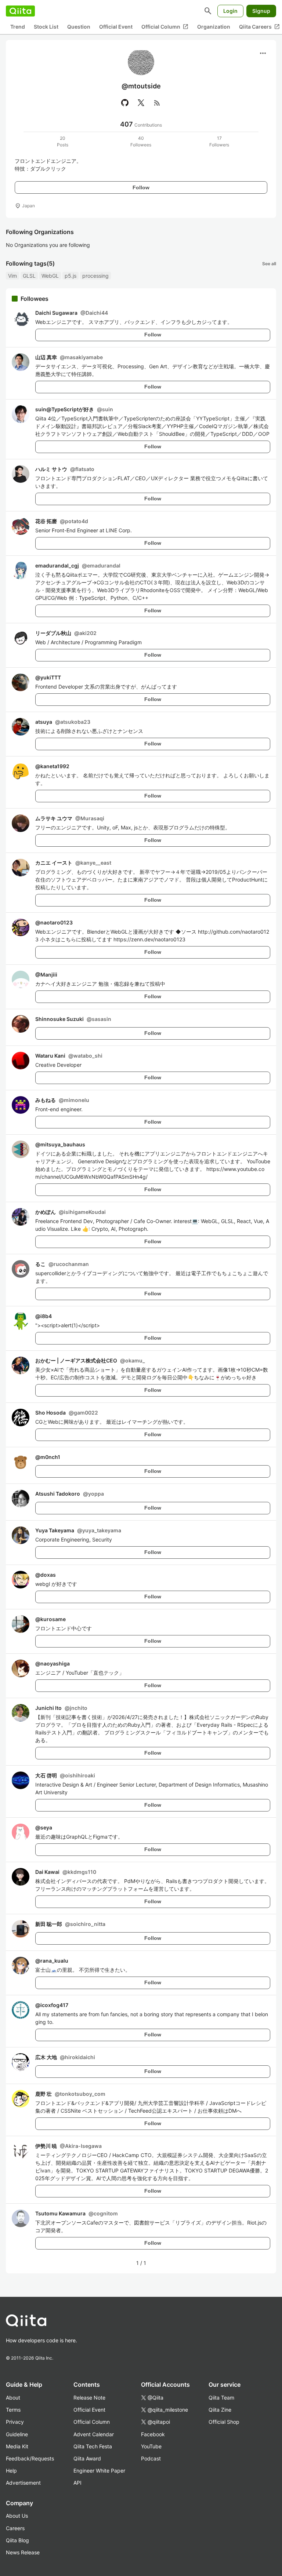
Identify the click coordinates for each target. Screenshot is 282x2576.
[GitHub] (125, 103)
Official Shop (224, 2422)
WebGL (50, 276)
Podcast (151, 2458)
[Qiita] (20, 11)
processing (95, 276)
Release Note (89, 2398)
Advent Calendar (94, 2434)
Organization (214, 27)
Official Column (165, 27)
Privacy (15, 2422)
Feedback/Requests (30, 2458)
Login (230, 11)
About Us (17, 2516)
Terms (13, 2410)
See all (269, 264)
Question (79, 27)
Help (11, 2471)
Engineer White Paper (99, 2471)
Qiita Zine (220, 2410)
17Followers (219, 141)
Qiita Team (221, 2398)
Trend (18, 27)
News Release (23, 2552)
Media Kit (17, 2446)
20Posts (63, 141)
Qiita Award (87, 2458)
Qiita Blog (17, 2540)
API (77, 2483)
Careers (15, 2528)
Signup (261, 11)
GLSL (29, 276)
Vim (12, 276)
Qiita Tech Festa (93, 2446)
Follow (141, 187)
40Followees (141, 141)
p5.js (70, 276)
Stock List (46, 27)
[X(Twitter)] (141, 103)
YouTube (151, 2446)
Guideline (17, 2434)
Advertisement (23, 2483)
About (13, 2398)
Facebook (153, 2434)
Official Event (116, 27)
